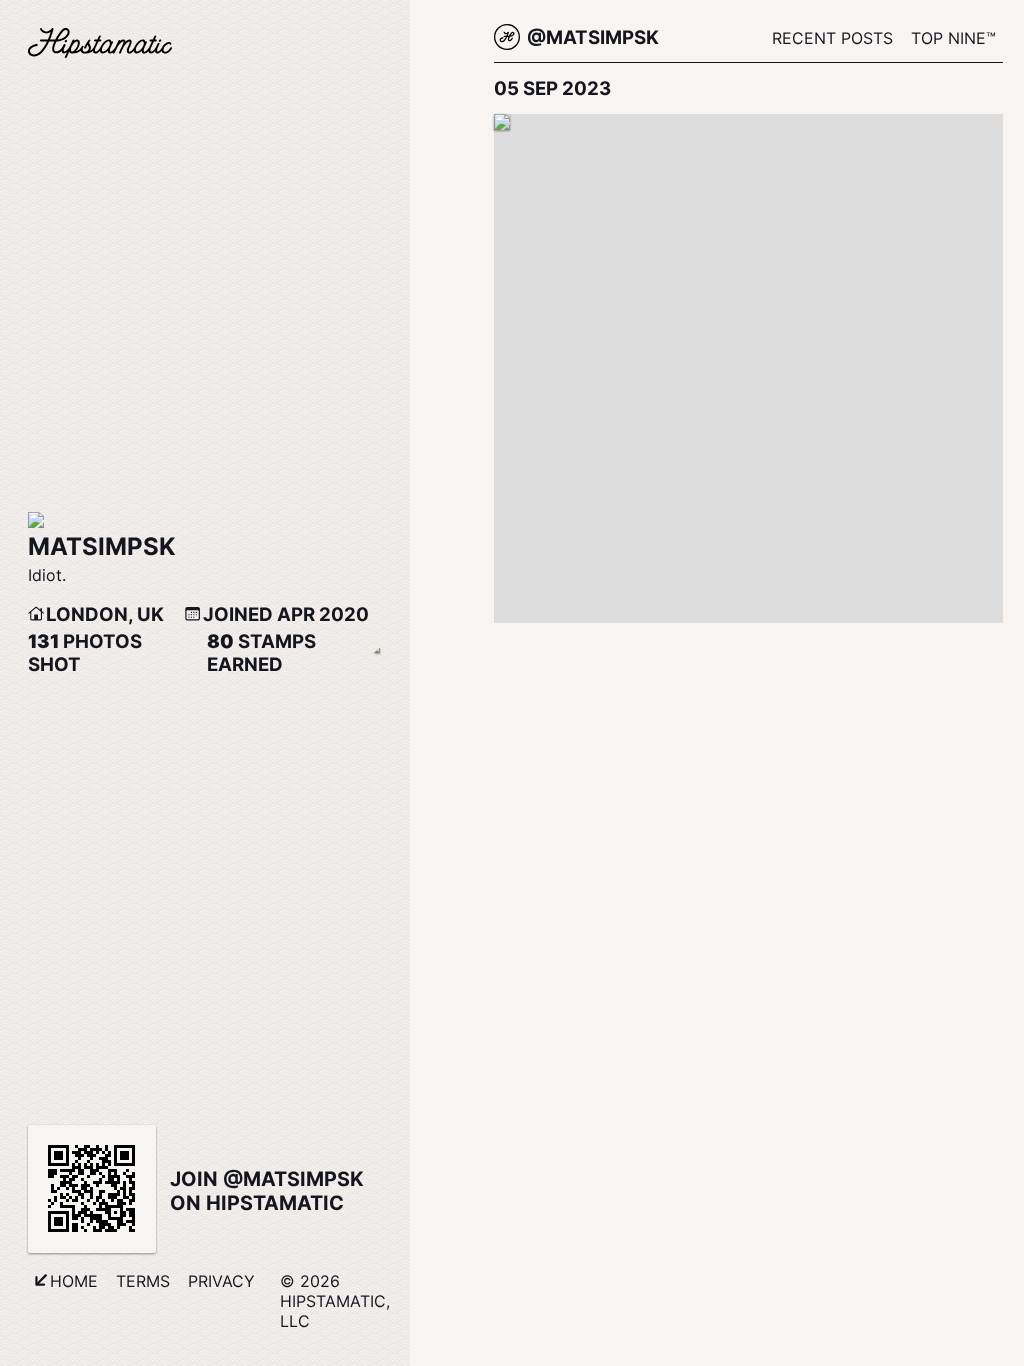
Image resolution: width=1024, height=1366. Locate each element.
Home (74, 1281)
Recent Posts (832, 38)
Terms (143, 1281)
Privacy (221, 1281)
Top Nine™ (953, 38)
